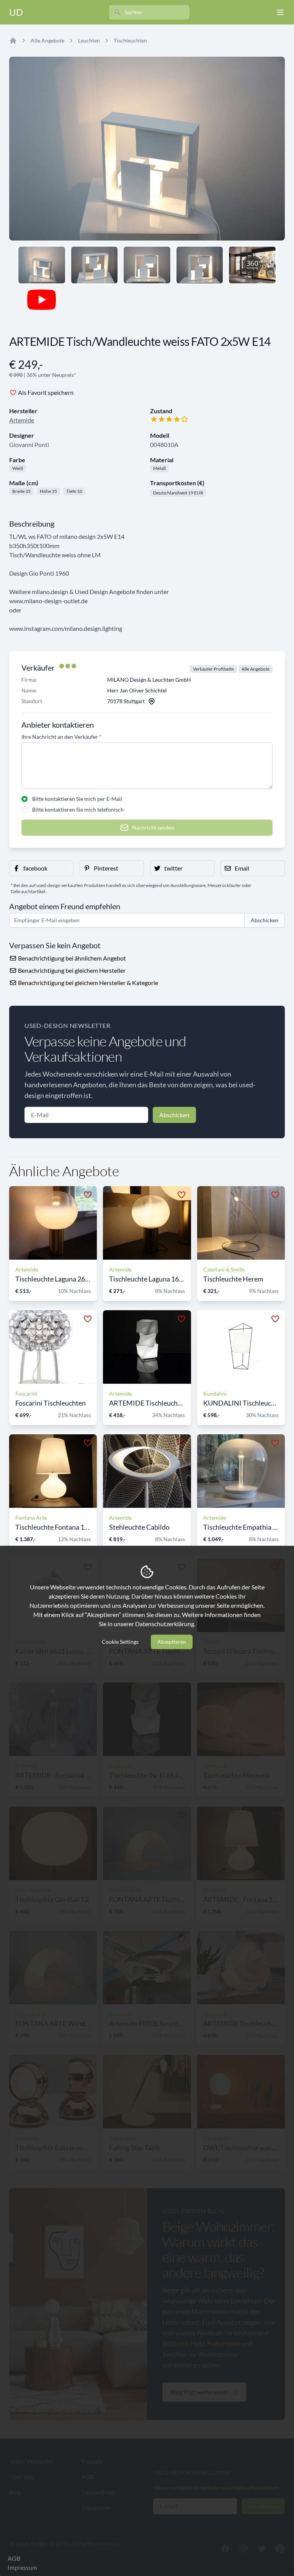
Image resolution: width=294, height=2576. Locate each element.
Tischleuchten (130, 40)
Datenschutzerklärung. (165, 1624)
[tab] (42, 265)
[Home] (13, 41)
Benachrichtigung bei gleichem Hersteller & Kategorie (87, 983)
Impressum (22, 2567)
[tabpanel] (147, 149)
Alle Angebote (47, 40)
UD (16, 12)
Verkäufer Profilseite (213, 669)
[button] (41, 868)
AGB (14, 2558)
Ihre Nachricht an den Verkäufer (61, 737)
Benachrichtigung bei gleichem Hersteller (71, 970)
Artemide (22, 420)
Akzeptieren (172, 1642)
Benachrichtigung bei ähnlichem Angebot (71, 958)
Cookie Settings (120, 1642)
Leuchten (89, 40)
